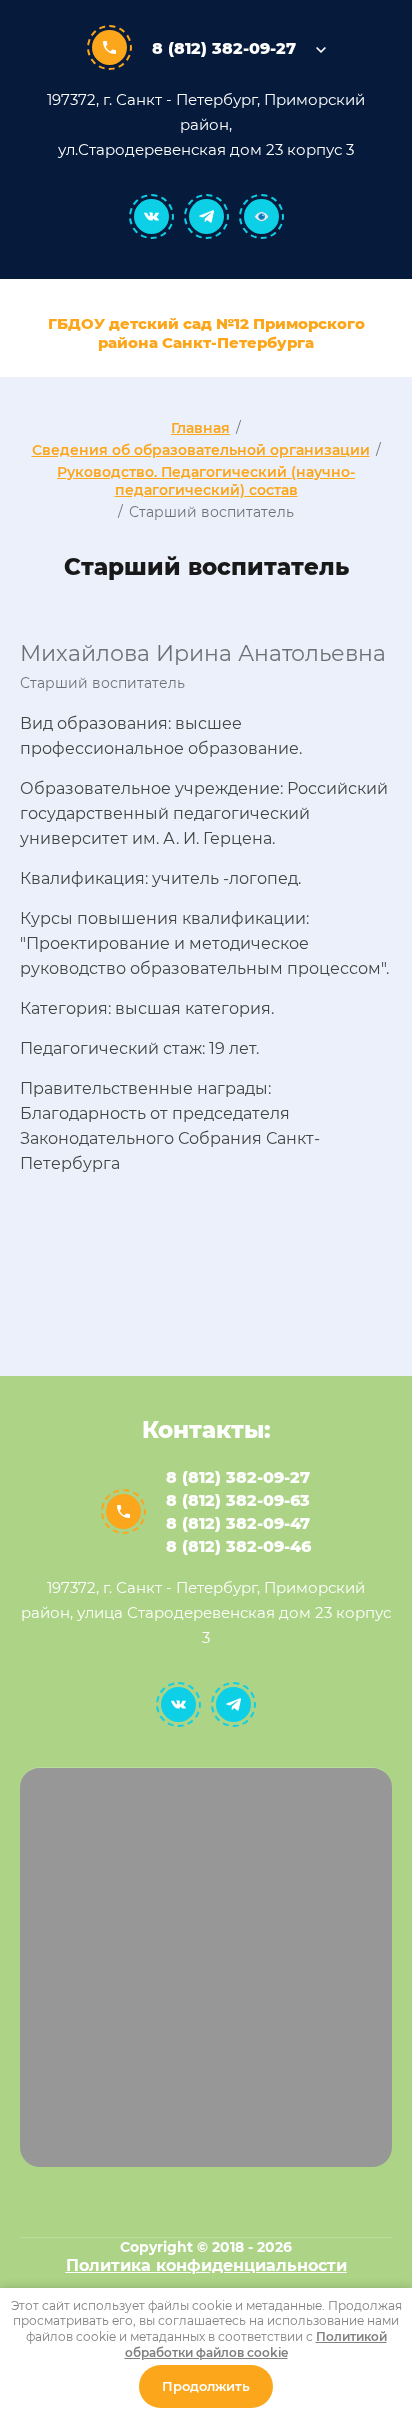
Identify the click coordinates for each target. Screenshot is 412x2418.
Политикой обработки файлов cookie (256, 2344)
